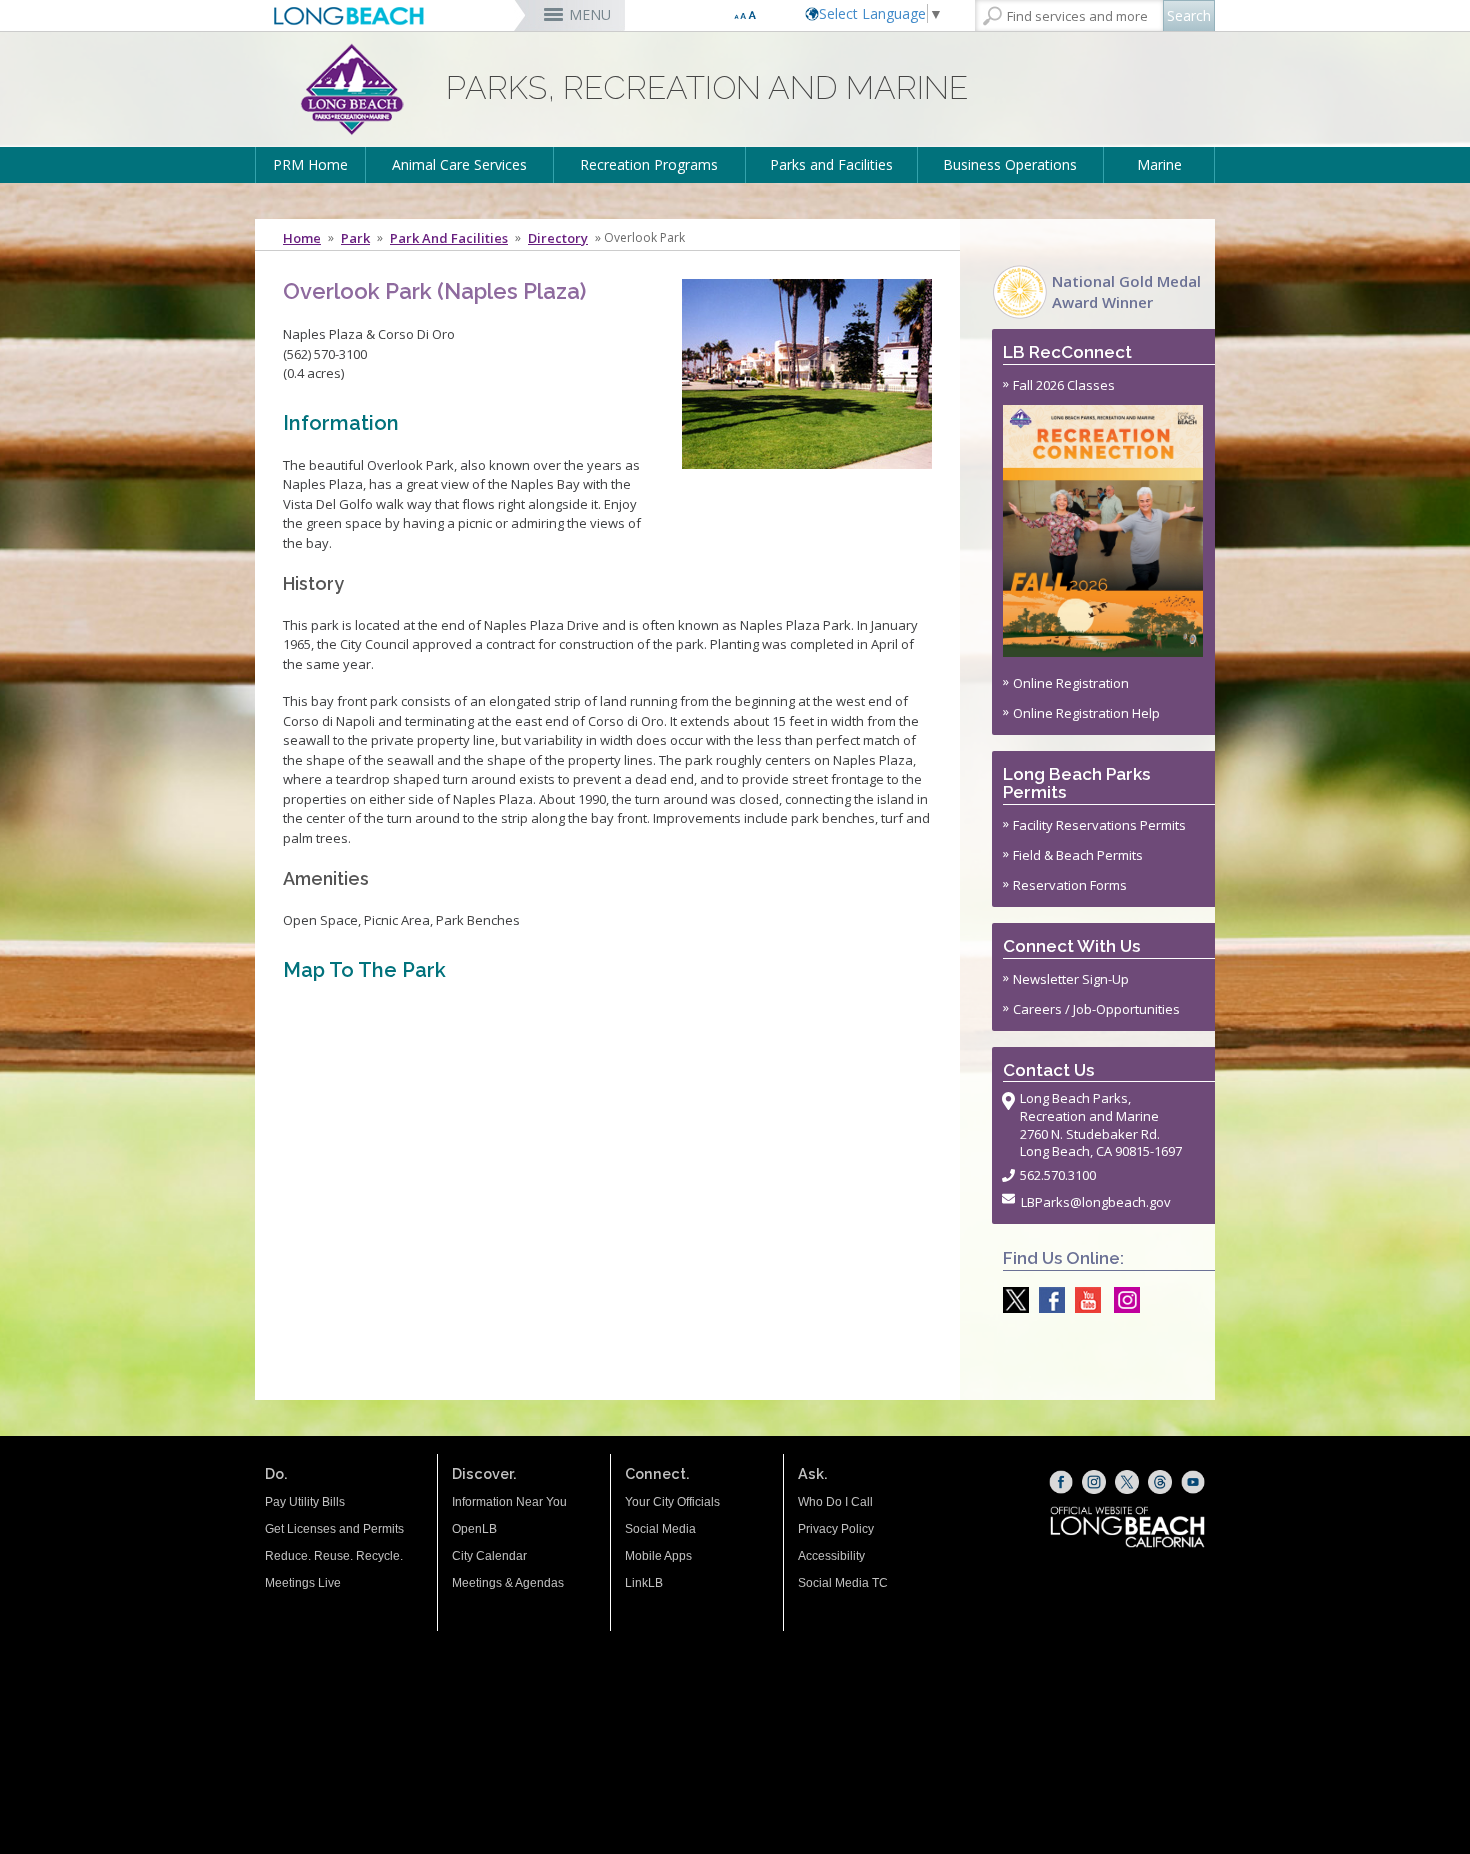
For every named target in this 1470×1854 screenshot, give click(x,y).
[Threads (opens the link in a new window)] (1160, 1482)
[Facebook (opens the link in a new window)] (1061, 1482)
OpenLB (474, 1529)
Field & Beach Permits (1078, 855)
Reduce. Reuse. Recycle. (334, 1556)
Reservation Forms (1070, 885)
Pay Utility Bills (305, 1502)
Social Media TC (843, 1583)
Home (302, 238)
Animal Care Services (459, 164)
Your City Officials (672, 1502)
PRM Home (310, 164)
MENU (590, 14)
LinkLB (644, 1583)
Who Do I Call (835, 1502)
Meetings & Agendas (508, 1583)
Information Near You (509, 1502)
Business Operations (1010, 164)
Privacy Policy (836, 1529)
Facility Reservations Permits (1099, 825)
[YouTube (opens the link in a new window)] (1193, 1482)
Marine (1159, 164)
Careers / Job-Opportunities (1096, 1009)
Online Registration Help (1086, 713)
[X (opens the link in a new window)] (1127, 1482)
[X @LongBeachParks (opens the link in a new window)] (1011, 1300)
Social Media (660, 1529)
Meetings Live (303, 1583)
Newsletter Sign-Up (1071, 979)
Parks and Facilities (831, 164)
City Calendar (489, 1556)
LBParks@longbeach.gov (1096, 1202)
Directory (558, 238)
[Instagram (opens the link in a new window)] (1094, 1482)
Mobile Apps (658, 1556)
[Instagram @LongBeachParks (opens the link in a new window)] (1122, 1300)
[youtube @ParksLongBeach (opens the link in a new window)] (1083, 1300)
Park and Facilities (449, 238)
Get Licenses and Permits (334, 1529)
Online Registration (1071, 683)
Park (355, 238)
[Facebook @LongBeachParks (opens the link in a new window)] (1047, 1300)
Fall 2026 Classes (1064, 385)
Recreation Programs (649, 164)
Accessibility (831, 1556)
